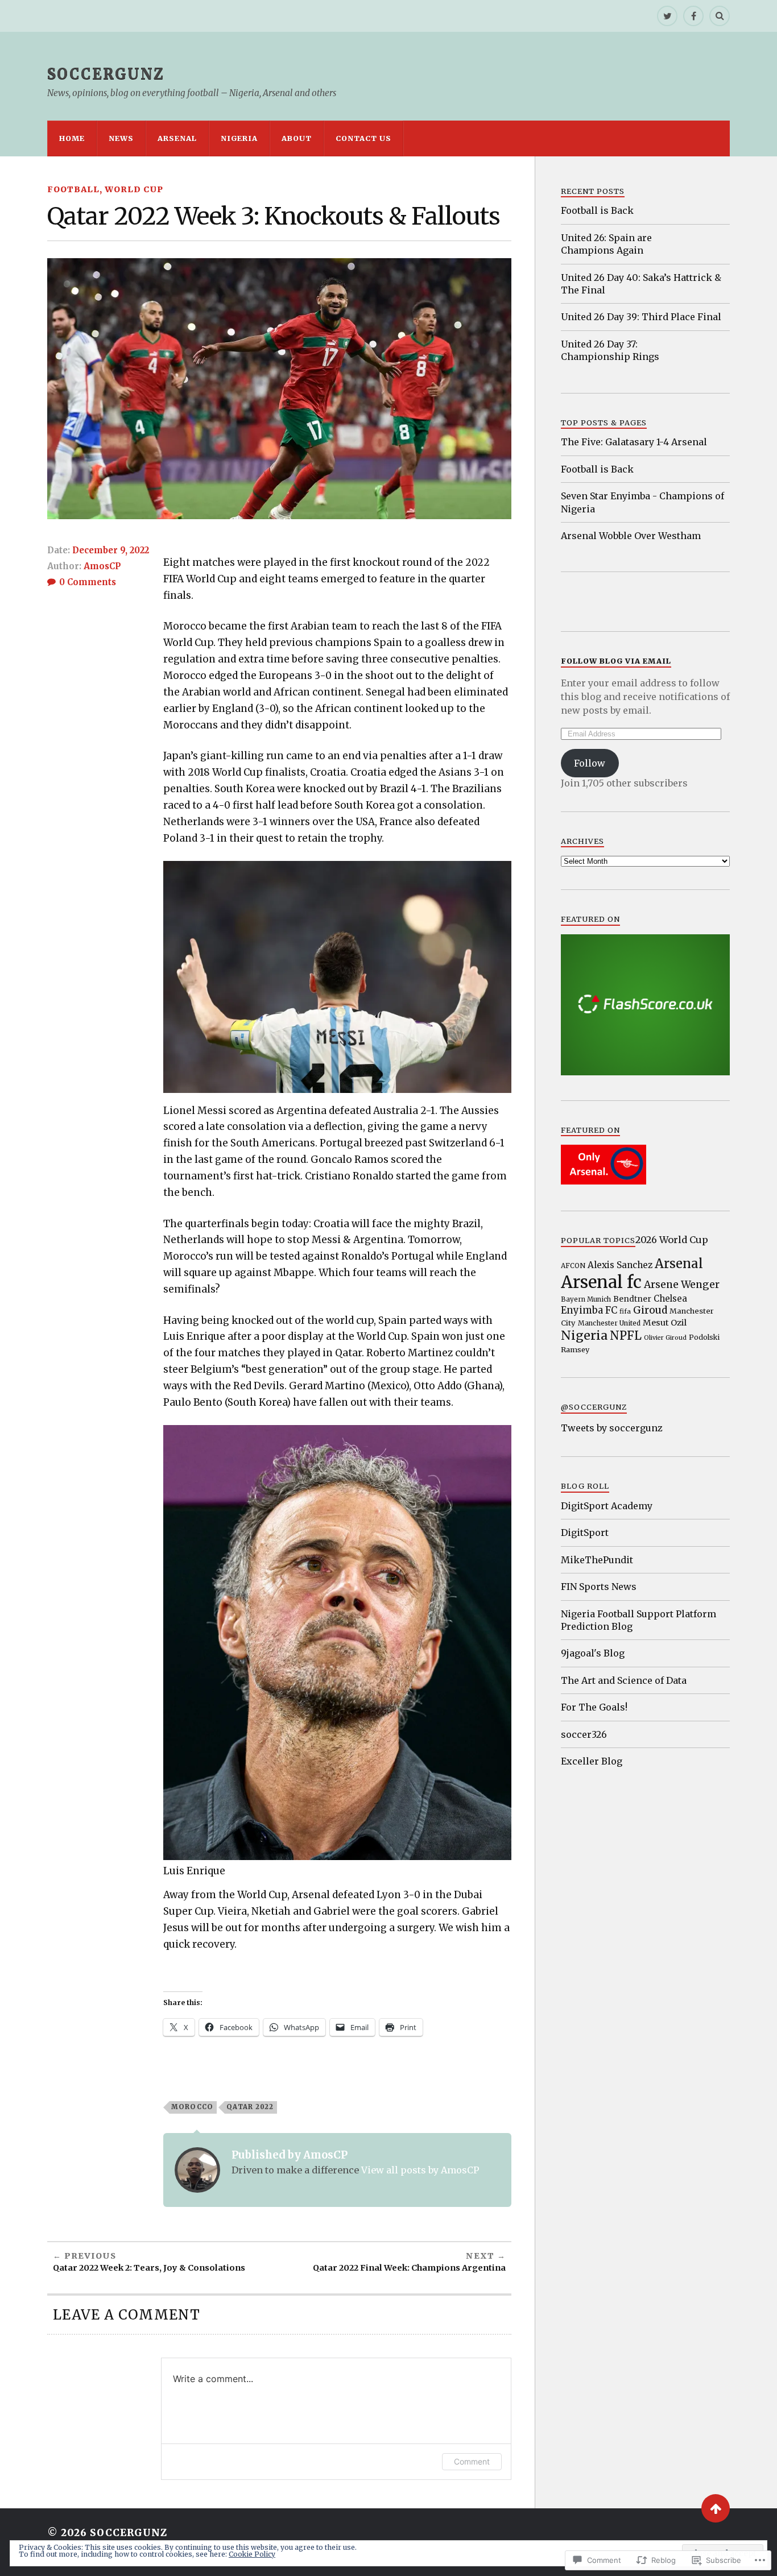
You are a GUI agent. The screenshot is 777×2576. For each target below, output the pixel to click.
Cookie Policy (252, 2554)
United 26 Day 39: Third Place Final (641, 317)
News (121, 138)
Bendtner (632, 1299)
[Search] (720, 16)
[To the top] (716, 2508)
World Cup (134, 189)
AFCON (573, 1266)
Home (72, 138)
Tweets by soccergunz (612, 1428)
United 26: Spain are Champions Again (606, 244)
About (297, 138)
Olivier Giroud (665, 1338)
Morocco (192, 2107)
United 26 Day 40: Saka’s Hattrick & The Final (641, 284)
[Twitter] (667, 16)
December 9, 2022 (111, 550)
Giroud (650, 1310)
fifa (625, 1311)
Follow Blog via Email (616, 661)
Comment (472, 2461)
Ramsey (575, 1349)
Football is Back (597, 210)
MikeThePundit (597, 1560)
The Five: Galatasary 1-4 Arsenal (634, 442)
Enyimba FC (589, 1310)
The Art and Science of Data (624, 1680)
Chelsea (670, 1299)
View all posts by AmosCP (420, 2170)
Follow (590, 763)
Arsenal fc (601, 1282)
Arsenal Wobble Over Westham (631, 536)
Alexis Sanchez (620, 1265)
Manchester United (609, 1323)
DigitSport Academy (607, 1506)
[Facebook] (693, 16)
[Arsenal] (604, 1181)
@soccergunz (594, 1407)
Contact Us (363, 138)
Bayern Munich (586, 1299)
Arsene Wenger (682, 1285)
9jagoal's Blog (593, 1653)
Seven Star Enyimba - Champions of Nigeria (642, 502)
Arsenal (177, 138)
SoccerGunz (106, 74)
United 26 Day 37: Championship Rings (610, 350)
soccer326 (584, 1734)
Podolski (704, 1337)
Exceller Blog (592, 1761)
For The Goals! (594, 1707)
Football (73, 189)
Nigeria (239, 138)
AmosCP (102, 566)
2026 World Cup (672, 1240)
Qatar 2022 (250, 2107)
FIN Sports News (599, 1587)
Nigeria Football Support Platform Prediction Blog (638, 1620)
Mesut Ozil (665, 1323)
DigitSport (585, 1533)
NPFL (626, 1336)
